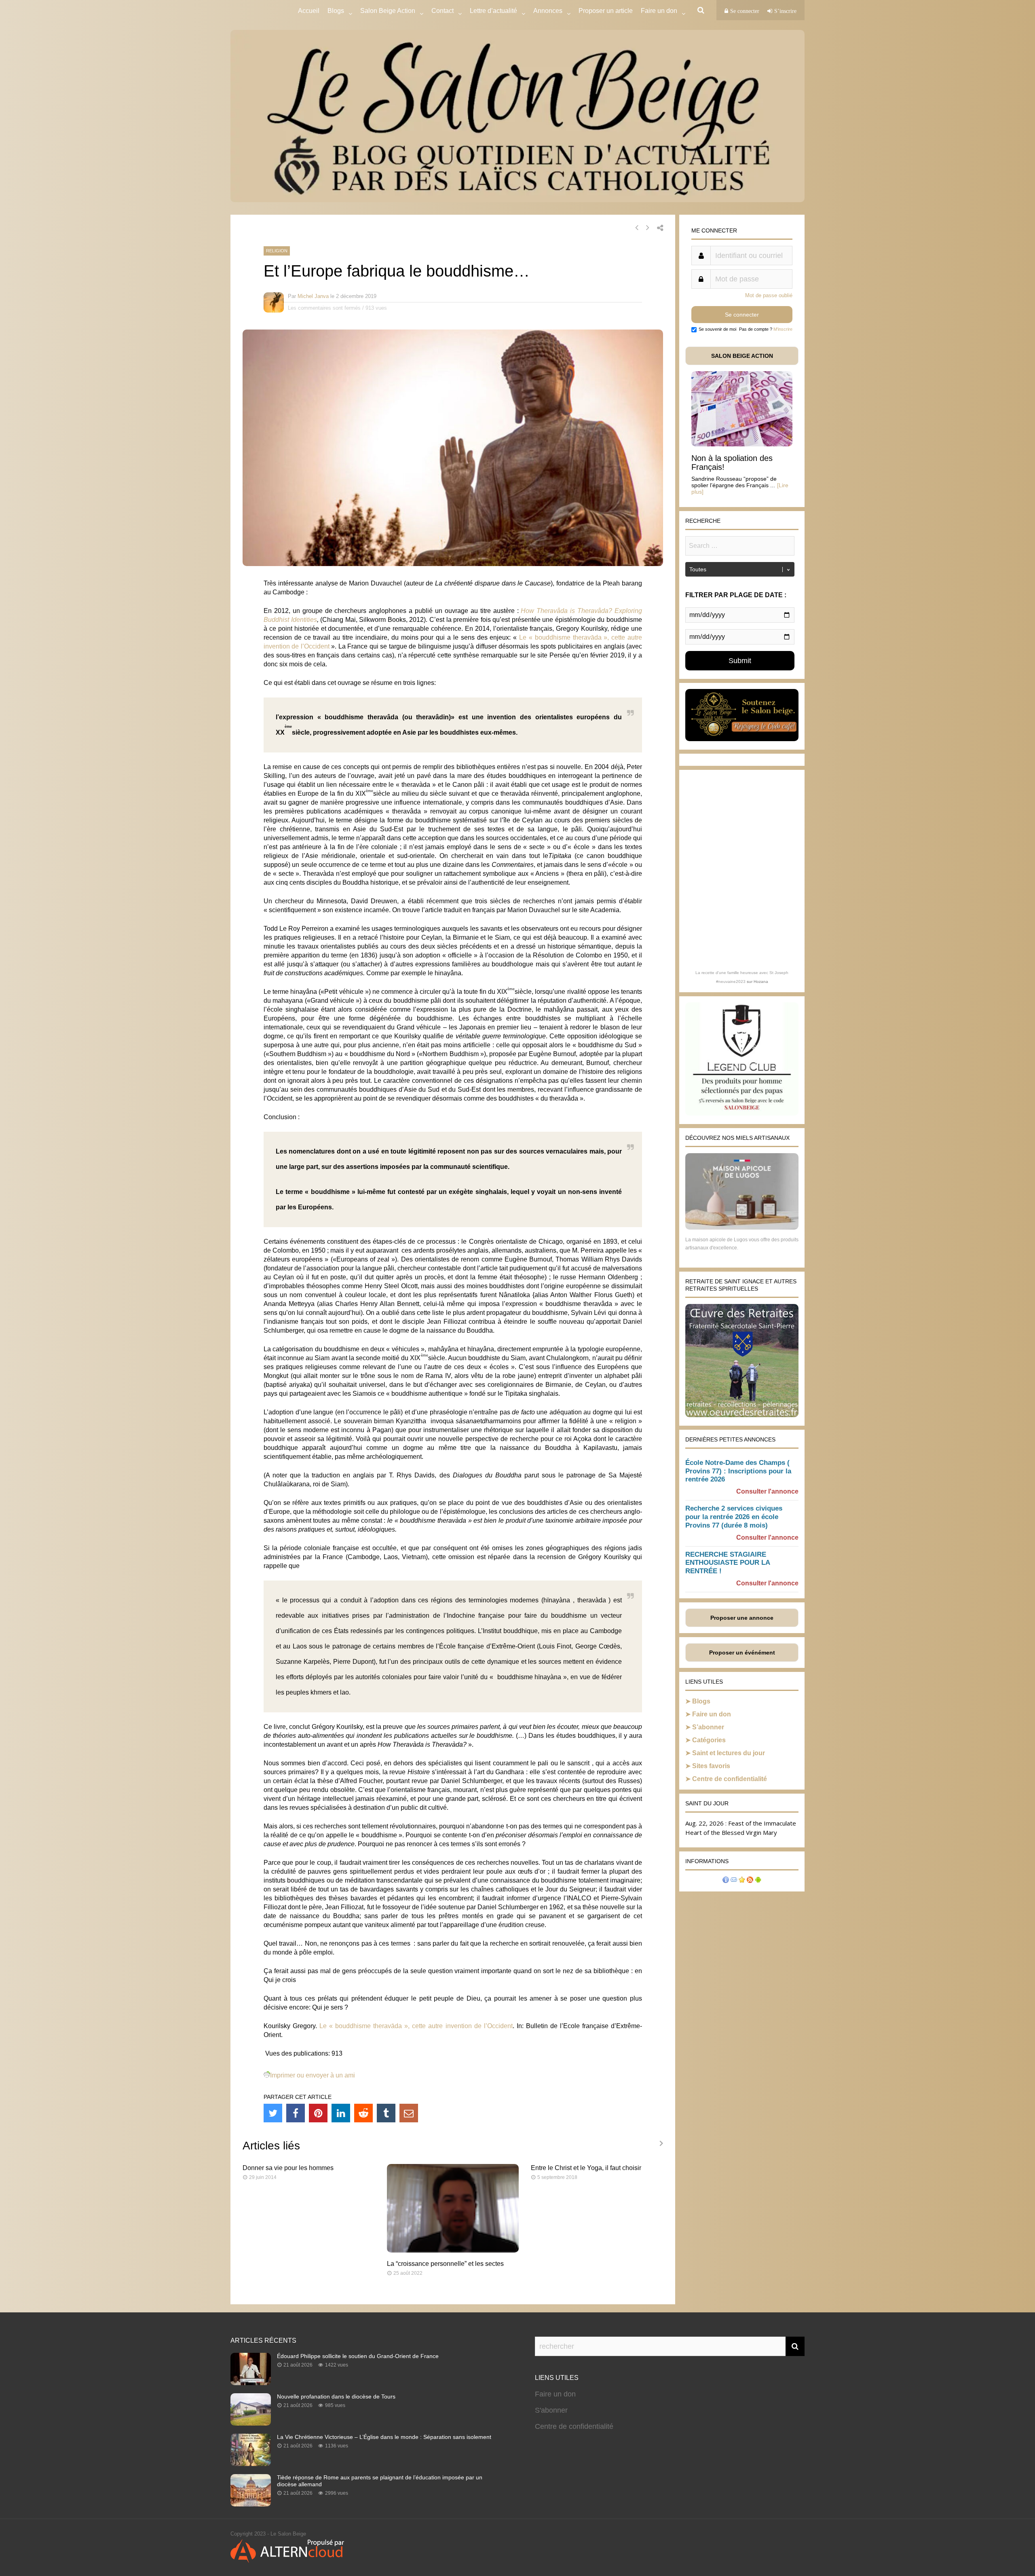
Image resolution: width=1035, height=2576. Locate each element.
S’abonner (708, 1727)
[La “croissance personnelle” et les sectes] (453, 2250)
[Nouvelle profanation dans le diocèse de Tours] (251, 2423)
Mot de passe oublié (769, 295)
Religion (277, 251)
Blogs (336, 11)
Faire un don (712, 1714)
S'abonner (551, 2410)
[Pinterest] (318, 2113)
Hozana (761, 982)
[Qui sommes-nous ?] (726, 1881)
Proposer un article (606, 11)
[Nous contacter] (734, 1881)
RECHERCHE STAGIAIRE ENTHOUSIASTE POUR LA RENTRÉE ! (728, 1563)
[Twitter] (273, 2113)
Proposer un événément (742, 1653)
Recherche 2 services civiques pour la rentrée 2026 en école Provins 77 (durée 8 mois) (734, 1517)
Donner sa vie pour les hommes (288, 2168)
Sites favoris (711, 1766)
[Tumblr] (386, 2113)
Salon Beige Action (388, 11)
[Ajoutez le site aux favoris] (742, 1881)
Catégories (709, 1740)
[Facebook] (296, 2113)
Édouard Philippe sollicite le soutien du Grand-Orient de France (358, 2356)
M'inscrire (783, 329)
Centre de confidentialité (730, 1779)
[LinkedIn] (341, 2113)
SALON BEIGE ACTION (742, 356)
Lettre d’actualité (493, 11)
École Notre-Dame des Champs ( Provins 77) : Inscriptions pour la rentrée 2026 (738, 1471)
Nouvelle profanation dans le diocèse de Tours (336, 2396)
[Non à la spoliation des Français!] (742, 444)
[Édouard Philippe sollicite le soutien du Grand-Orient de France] (251, 2383)
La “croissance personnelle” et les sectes (445, 2264)
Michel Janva (313, 296)
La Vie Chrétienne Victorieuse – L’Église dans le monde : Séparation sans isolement (384, 2437)
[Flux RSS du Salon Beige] (750, 1881)
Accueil (309, 11)
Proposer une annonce (742, 1618)
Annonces (548, 11)
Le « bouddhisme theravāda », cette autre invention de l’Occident (416, 2026)
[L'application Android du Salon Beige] (758, 1881)
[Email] (409, 2113)
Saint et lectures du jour (729, 1753)
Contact (443, 11)
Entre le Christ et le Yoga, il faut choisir (586, 2168)
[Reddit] (363, 2113)
